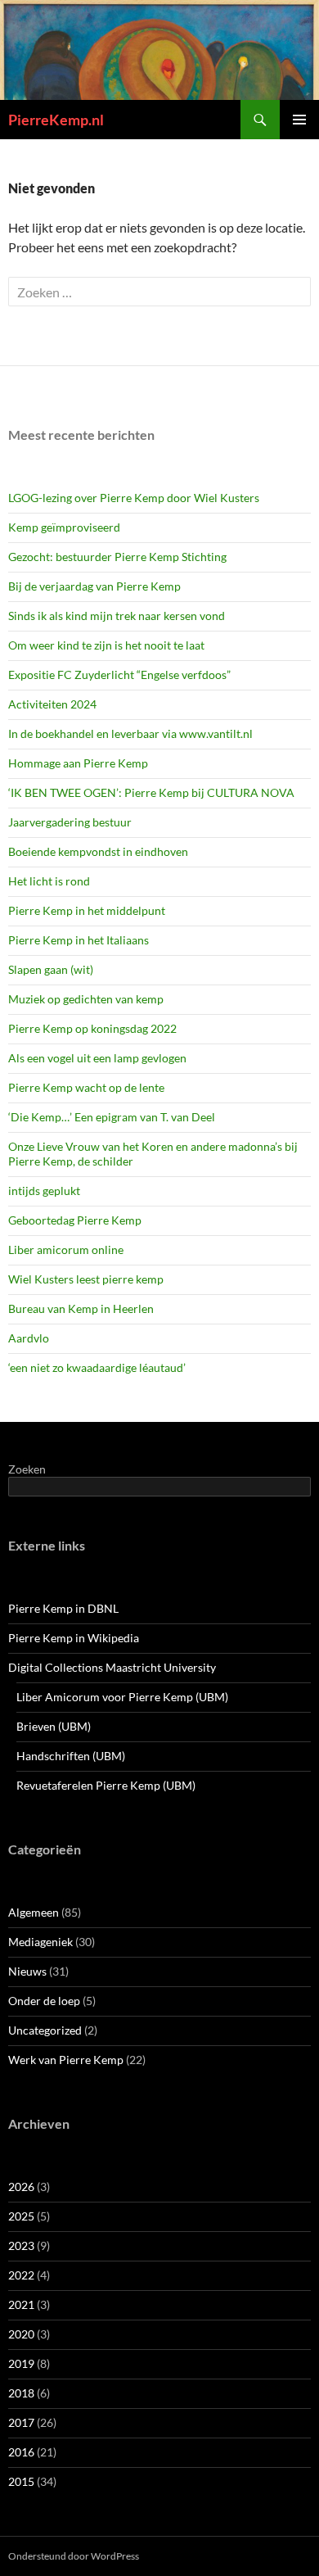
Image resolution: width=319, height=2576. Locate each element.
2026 (21, 2187)
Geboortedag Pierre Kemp (75, 1220)
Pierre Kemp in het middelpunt (87, 910)
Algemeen (34, 1912)
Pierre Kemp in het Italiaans (79, 940)
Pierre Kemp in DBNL (63, 1608)
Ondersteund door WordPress (74, 2556)
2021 (21, 2304)
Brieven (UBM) (54, 1726)
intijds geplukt (44, 1191)
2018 (21, 2393)
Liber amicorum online (66, 1250)
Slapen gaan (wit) (51, 969)
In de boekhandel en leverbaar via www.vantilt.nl (130, 733)
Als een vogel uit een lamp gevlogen (97, 1058)
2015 (21, 2481)
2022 (21, 2275)
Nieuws (27, 1971)
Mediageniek (40, 1942)
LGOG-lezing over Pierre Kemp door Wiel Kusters (134, 498)
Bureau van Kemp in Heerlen (81, 1308)
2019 (21, 2363)
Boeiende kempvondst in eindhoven (98, 851)
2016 (21, 2452)
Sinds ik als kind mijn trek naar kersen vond (117, 616)
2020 (21, 2334)
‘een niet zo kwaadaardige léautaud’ (97, 1367)
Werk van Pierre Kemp (66, 2060)
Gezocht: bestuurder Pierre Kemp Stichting (117, 557)
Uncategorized (45, 2030)
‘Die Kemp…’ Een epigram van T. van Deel (112, 1117)
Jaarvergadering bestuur (70, 822)
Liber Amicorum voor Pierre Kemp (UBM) (122, 1697)
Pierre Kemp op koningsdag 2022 (92, 1028)
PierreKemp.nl (56, 120)
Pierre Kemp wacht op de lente (86, 1087)
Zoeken (27, 1469)
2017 (21, 2422)
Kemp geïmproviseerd (64, 527)
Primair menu (299, 120)
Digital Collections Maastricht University (112, 1667)
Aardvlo (29, 1338)
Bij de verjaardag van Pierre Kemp (94, 586)
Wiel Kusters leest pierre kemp (86, 1279)
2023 (21, 2246)
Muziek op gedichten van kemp (86, 999)
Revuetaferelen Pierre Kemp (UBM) (106, 1785)
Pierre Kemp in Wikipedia (74, 1638)
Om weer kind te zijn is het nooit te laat (106, 645)
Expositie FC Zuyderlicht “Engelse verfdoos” (119, 675)
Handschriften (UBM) (71, 1756)
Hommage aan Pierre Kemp (78, 763)
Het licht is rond (49, 881)
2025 (21, 2216)
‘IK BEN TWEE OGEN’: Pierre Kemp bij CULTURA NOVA (151, 792)
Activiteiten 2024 (52, 704)
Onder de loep (44, 2001)
